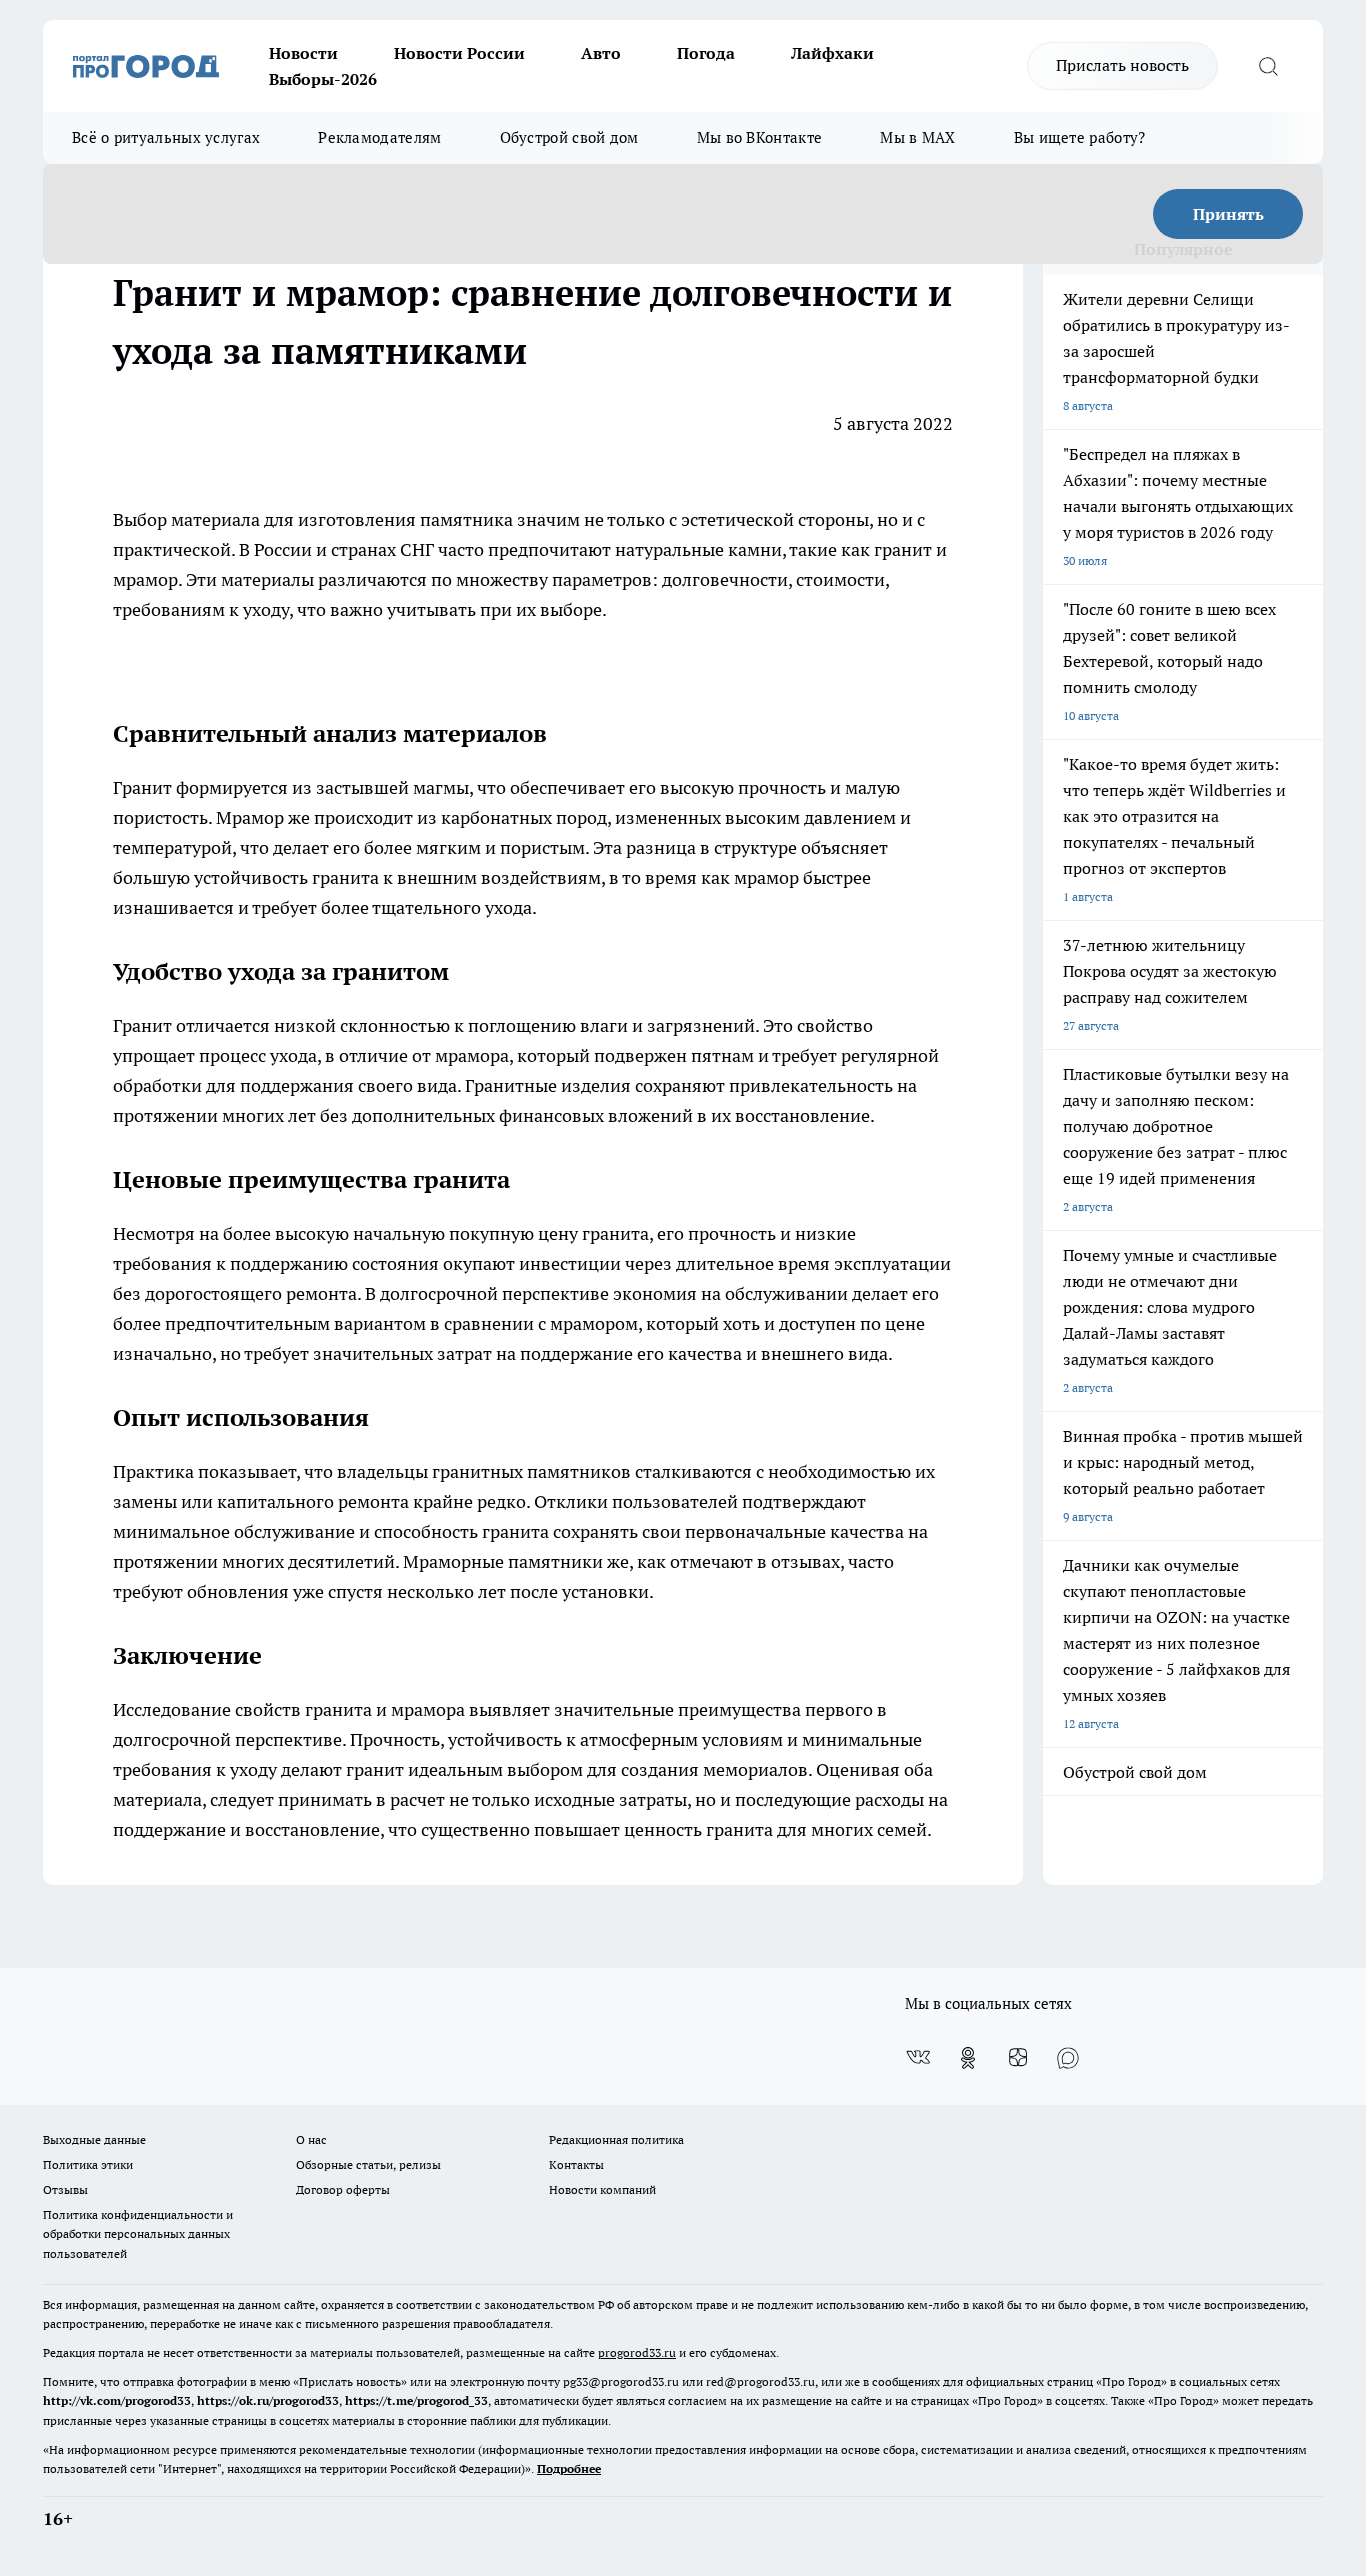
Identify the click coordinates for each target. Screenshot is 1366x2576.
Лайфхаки (832, 53)
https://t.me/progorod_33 (416, 2400)
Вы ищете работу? (1080, 137)
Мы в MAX (917, 137)
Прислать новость (1122, 65)
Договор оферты (343, 2189)
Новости (303, 53)
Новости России (459, 53)
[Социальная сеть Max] (1068, 2058)
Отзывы (65, 2189)
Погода (706, 53)
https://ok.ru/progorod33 (268, 2400)
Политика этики (88, 2164)
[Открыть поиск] (1268, 66)
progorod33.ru (637, 2352)
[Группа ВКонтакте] (918, 2058)
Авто (601, 53)
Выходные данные (94, 2139)
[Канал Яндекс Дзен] (1018, 2058)
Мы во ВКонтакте (760, 137)
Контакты (576, 2164)
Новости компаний (602, 2189)
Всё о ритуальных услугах (166, 137)
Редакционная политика (616, 2139)
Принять (1228, 214)
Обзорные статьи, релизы (368, 2164)
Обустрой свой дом (569, 137)
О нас (311, 2139)
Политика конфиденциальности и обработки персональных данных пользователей (138, 2233)
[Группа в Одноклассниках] (968, 2058)
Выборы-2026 (323, 79)
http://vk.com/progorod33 (117, 2400)
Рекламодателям (379, 137)
